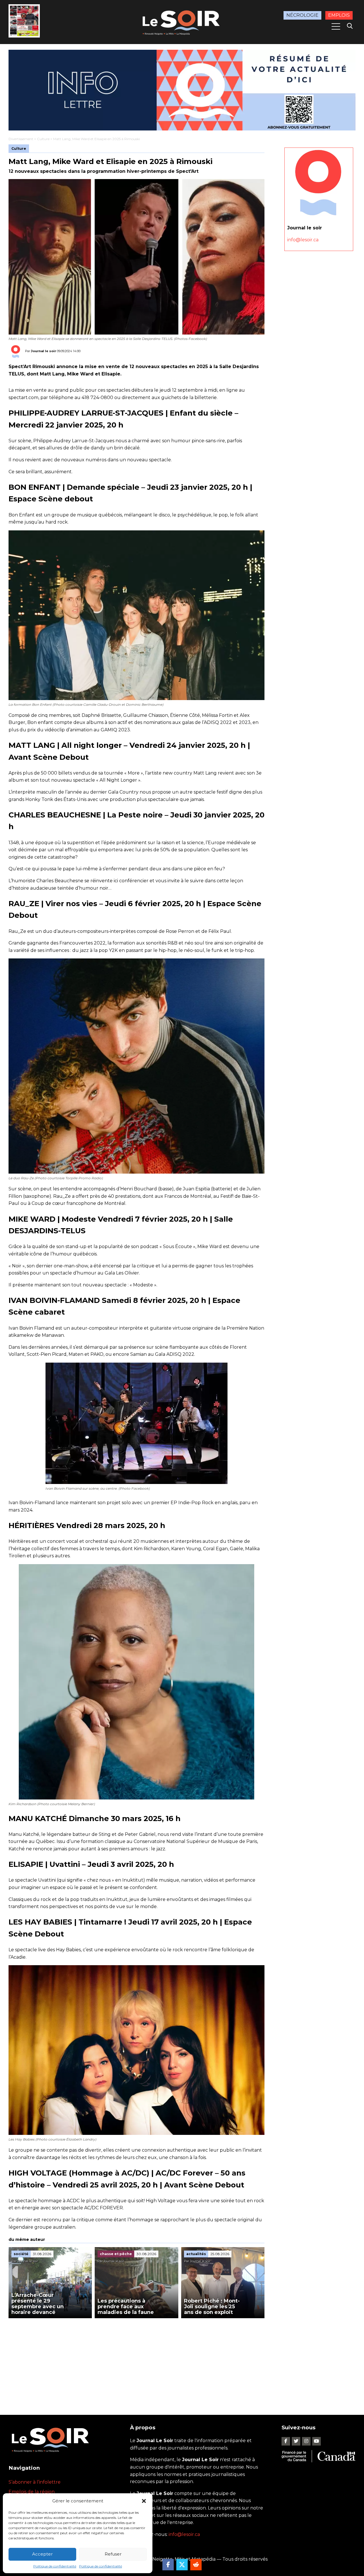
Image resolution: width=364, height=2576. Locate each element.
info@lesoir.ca (303, 239)
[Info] (182, 90)
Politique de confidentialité (55, 2566)
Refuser (113, 2554)
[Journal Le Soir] (182, 21)
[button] (144, 2501)
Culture (43, 139)
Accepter (42, 2554)
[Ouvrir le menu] (336, 26)
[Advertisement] (136, 2361)
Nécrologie (302, 15)
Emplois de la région (32, 2492)
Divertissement (21, 139)
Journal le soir (44, 351)
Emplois (339, 15)
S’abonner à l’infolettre (35, 2482)
